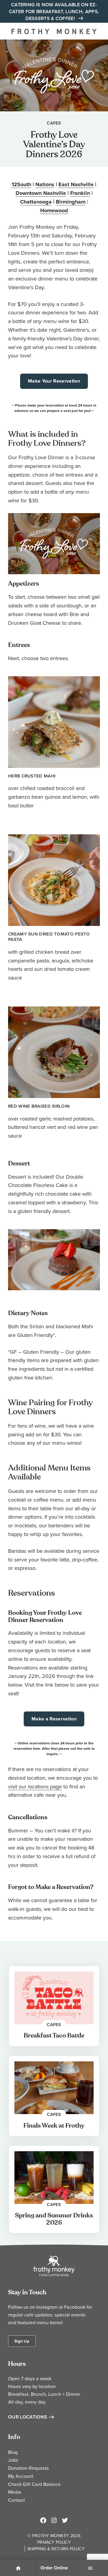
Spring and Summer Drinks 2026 (54, 2219)
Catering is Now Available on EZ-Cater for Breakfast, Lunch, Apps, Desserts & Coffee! (54, 12)
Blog (13, 2452)
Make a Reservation (54, 1719)
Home (18, 2569)
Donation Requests (28, 2468)
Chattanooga (36, 202)
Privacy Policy (54, 2542)
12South (21, 184)
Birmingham (71, 202)
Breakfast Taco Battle (54, 2036)
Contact (16, 2500)
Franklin (80, 193)
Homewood (54, 210)
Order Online (54, 2568)
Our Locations (28, 2417)
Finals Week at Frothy (54, 2126)
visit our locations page (35, 1786)
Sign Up (22, 2341)
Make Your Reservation (54, 381)
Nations (45, 184)
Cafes (54, 123)
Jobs (13, 2460)
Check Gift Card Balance (34, 2484)
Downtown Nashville (41, 193)
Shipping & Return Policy (56, 2549)
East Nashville (76, 184)
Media (15, 2492)
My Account (21, 2476)
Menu (90, 2569)
